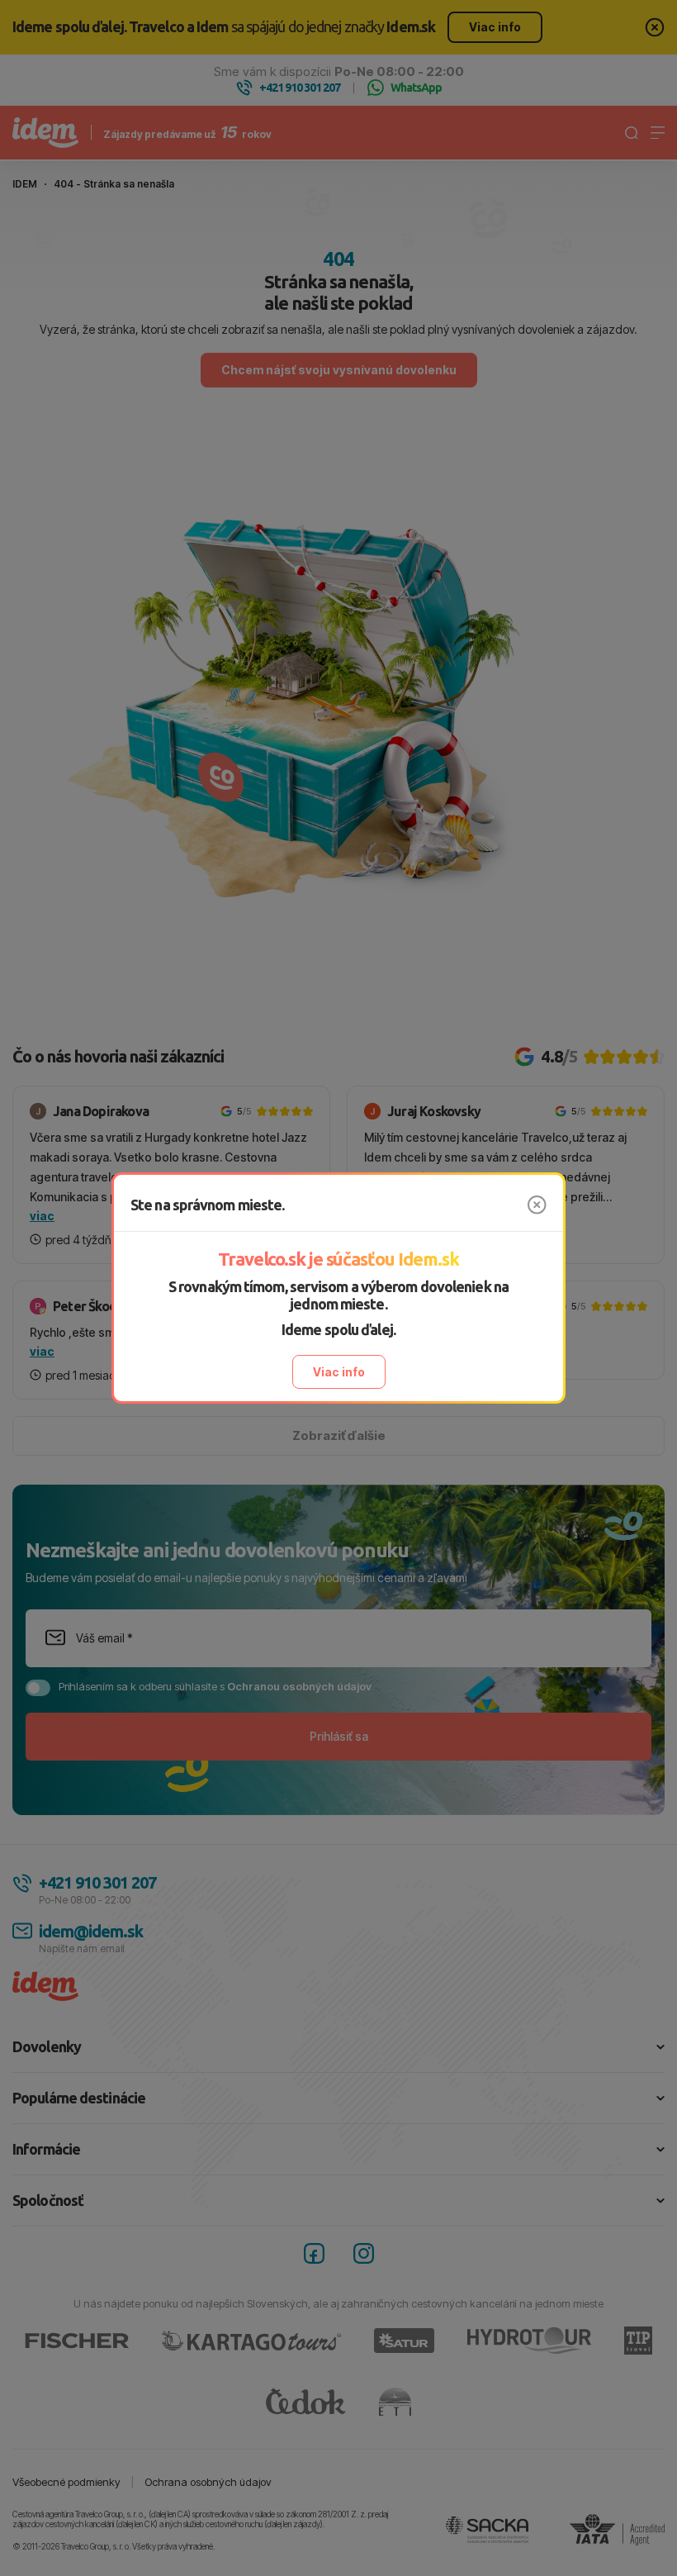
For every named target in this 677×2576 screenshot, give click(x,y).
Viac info (339, 1372)
